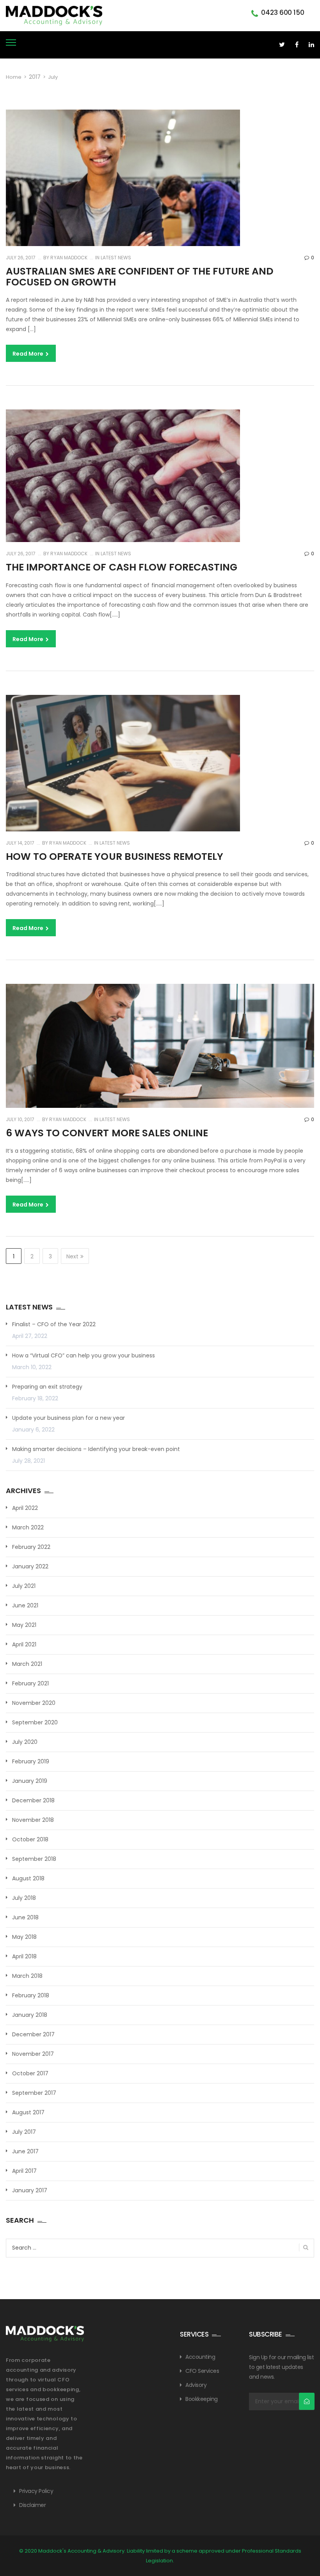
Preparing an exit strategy (47, 1387)
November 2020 (34, 1703)
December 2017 (33, 2034)
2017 (35, 77)
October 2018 (30, 1839)
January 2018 (30, 2015)
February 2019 (31, 1761)
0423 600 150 (283, 12)
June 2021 (25, 1605)
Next (72, 1256)
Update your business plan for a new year (68, 1418)
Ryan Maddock (68, 258)
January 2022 (30, 1566)
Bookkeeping (202, 2399)
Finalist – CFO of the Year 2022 (54, 1324)
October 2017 (30, 2073)
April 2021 (24, 1644)
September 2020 (35, 1722)
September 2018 (34, 1859)
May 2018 (24, 1937)
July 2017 (24, 2132)
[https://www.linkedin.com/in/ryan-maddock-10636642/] (311, 45)
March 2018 (27, 1976)
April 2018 (24, 1956)
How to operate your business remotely (115, 857)
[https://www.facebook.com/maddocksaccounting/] (297, 45)
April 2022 (25, 1508)
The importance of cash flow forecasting (122, 567)
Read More (28, 354)
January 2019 (30, 1781)
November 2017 (33, 2054)
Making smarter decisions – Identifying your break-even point (96, 1449)
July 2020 (25, 1742)
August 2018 (28, 1878)
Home (14, 77)
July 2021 (24, 1586)
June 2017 (25, 2151)
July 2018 (24, 1898)
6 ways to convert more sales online (107, 1133)
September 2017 (34, 2093)
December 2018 (33, 1800)
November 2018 (33, 1820)
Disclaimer (32, 2505)
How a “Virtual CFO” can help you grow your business (84, 1355)
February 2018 (31, 1995)
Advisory (196, 2385)
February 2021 (30, 1683)
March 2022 (28, 1527)
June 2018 (25, 1917)
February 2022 (31, 1547)
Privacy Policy (36, 2491)
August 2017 (28, 2112)
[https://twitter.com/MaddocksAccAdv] (282, 45)
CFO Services (202, 2371)
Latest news (116, 258)
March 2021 (27, 1664)
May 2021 (24, 1625)
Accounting (200, 2357)
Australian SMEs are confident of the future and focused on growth (140, 277)
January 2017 (30, 2190)
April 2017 (24, 2171)
